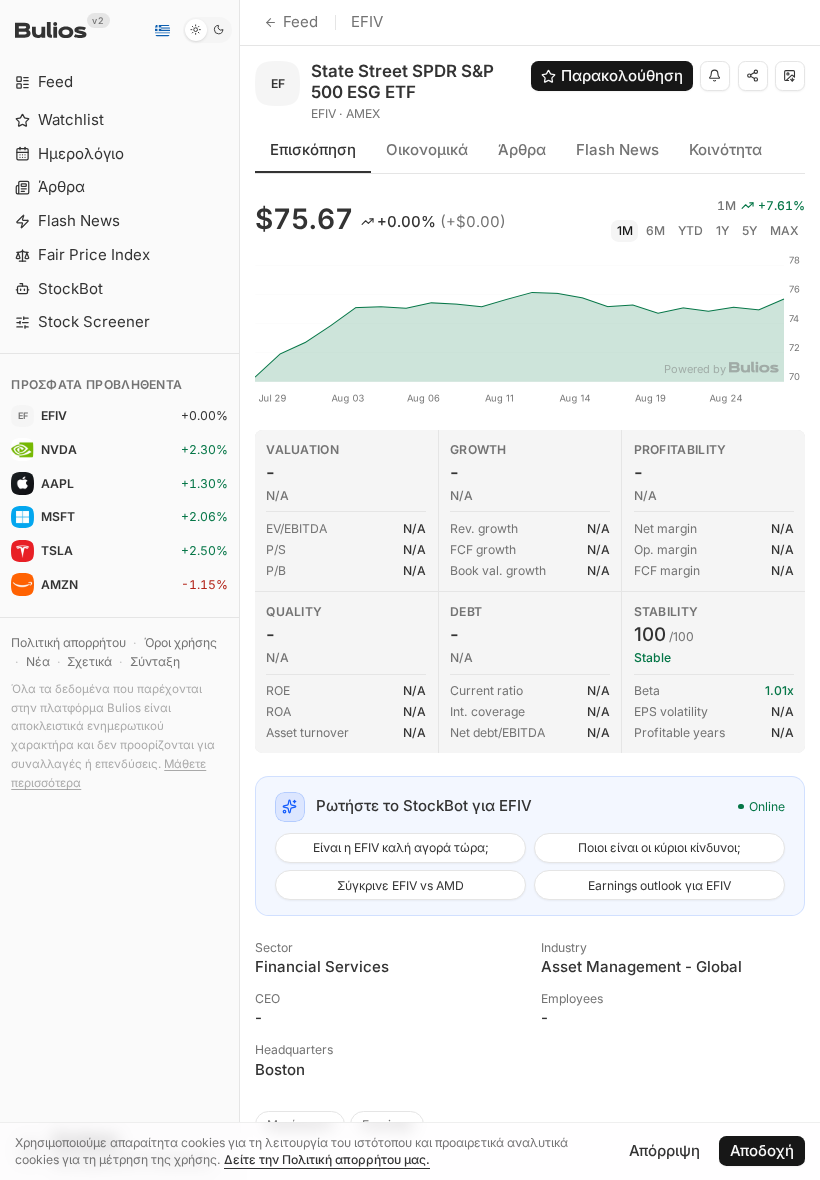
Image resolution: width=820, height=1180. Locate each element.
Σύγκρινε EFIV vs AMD (400, 885)
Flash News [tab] (617, 149)
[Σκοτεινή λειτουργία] (207, 30)
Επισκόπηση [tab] (313, 149)
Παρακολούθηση (622, 75)
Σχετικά (89, 661)
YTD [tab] (690, 230)
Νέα (38, 661)
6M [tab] (655, 230)
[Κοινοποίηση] (753, 76)
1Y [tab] (722, 230)
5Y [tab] (749, 230)
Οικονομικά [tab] (427, 149)
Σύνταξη (155, 661)
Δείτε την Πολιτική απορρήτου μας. (327, 1159)
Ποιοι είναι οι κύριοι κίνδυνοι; (659, 847)
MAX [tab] (784, 230)
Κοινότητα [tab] (725, 149)
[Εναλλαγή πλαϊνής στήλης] (239, 590)
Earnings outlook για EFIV (659, 885)
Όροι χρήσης (180, 642)
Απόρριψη (664, 1150)
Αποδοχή (762, 1150)
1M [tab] (625, 230)
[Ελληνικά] (162, 30)
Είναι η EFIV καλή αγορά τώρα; (401, 847)
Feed (300, 21)
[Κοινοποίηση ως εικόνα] (790, 76)
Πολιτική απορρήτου (68, 642)
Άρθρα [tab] (522, 149)
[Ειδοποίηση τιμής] (715, 76)
